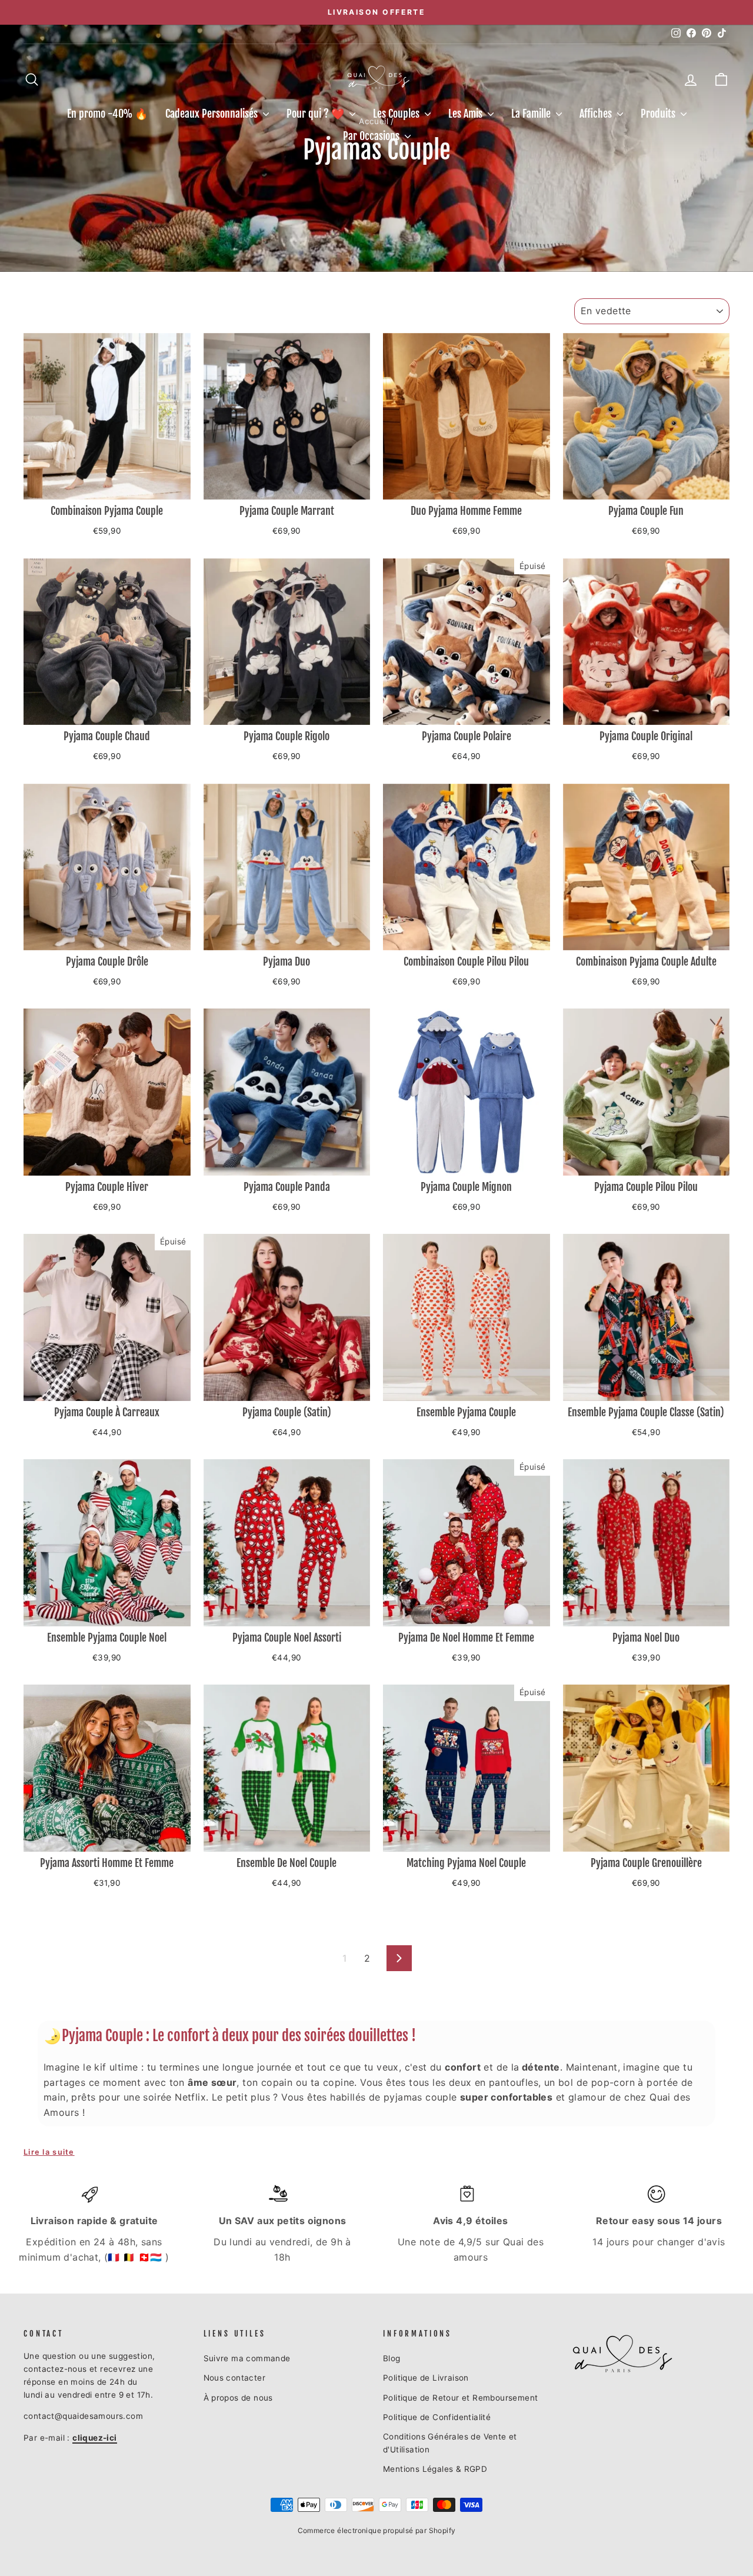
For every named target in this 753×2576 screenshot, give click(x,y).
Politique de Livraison (426, 2378)
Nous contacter (235, 2378)
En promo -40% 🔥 (107, 114)
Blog (392, 2358)
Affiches (597, 114)
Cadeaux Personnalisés (213, 114)
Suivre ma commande (247, 2358)
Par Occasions (372, 136)
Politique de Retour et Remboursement (460, 2398)
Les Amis (467, 114)
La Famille (532, 114)
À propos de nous (238, 2398)
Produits (659, 114)
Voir (107, 485)
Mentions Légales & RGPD (435, 2469)
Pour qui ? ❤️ (316, 114)
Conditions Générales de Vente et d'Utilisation (450, 2443)
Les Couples (397, 114)
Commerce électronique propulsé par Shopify (377, 2530)
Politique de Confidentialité (437, 2417)
